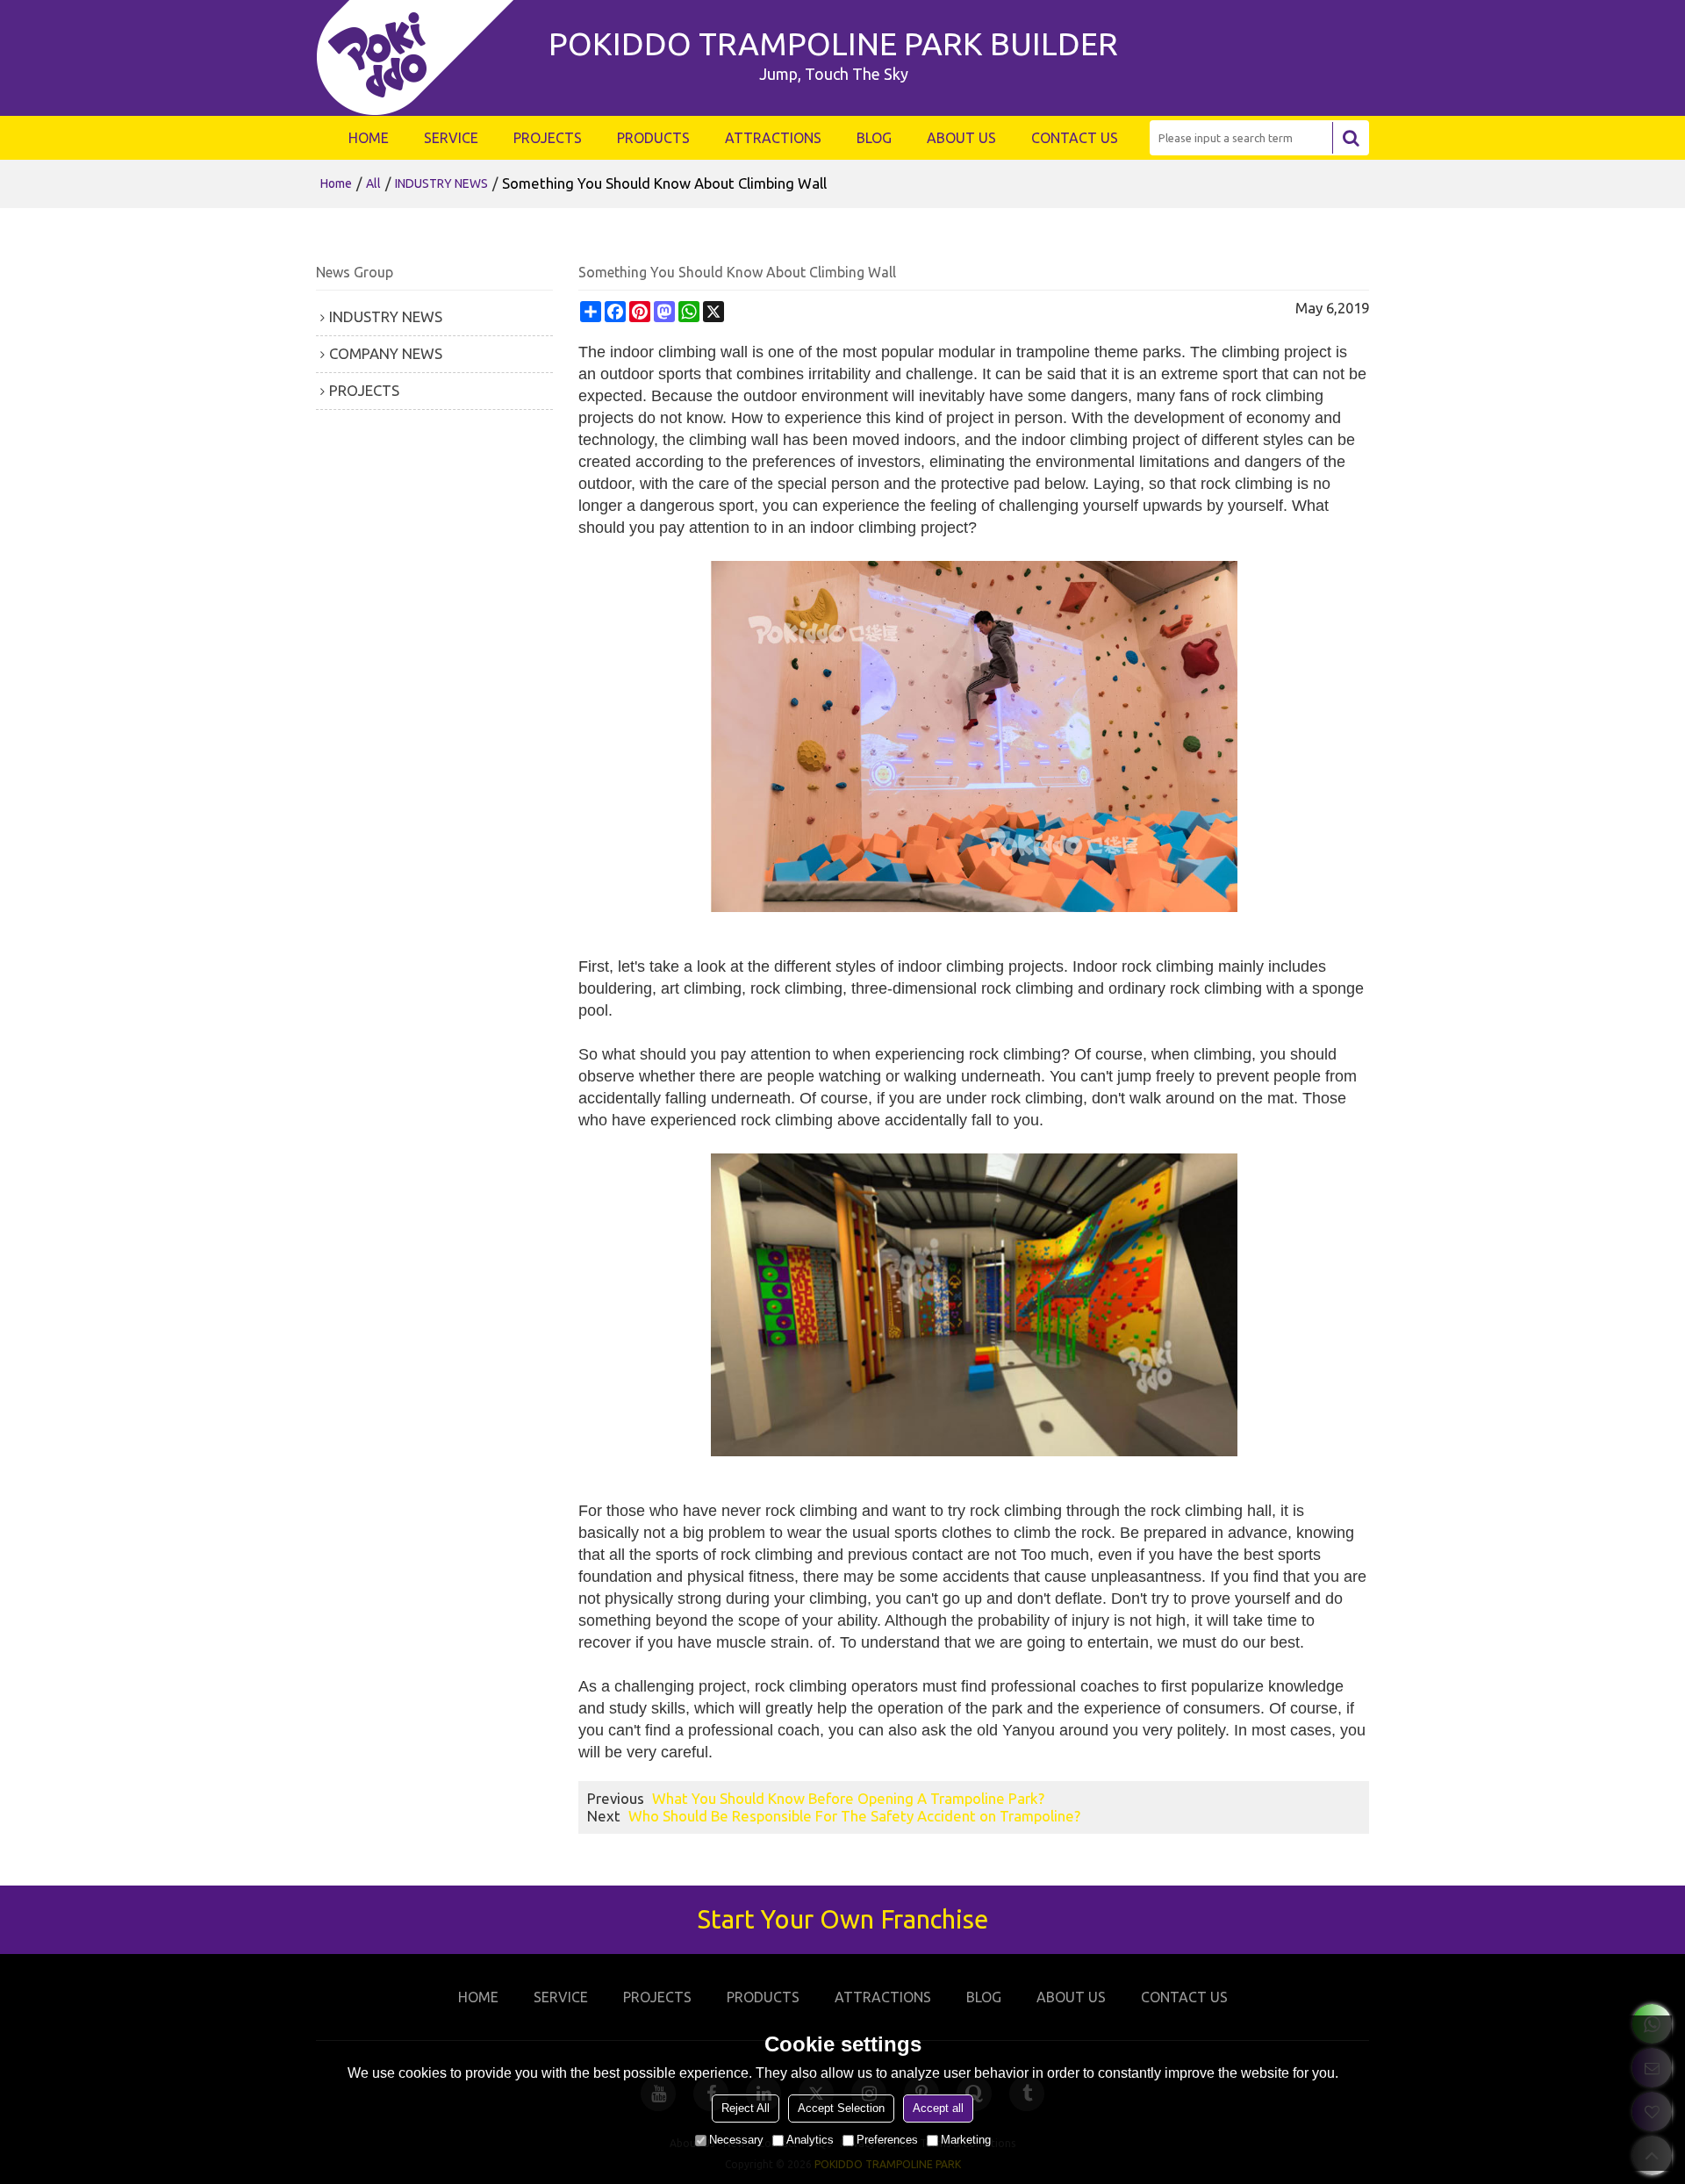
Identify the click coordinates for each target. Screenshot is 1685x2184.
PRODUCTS (653, 138)
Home (336, 183)
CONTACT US (1075, 138)
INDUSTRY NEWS (441, 183)
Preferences (887, 2140)
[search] (1351, 138)
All (373, 183)
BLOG (874, 138)
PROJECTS (548, 138)
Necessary (736, 2140)
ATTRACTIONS (773, 138)
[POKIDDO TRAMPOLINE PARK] (423, 58)
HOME (369, 138)
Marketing (966, 2140)
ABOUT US (961, 138)
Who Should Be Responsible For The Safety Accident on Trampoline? (854, 1816)
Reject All (746, 2108)
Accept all (938, 2108)
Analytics (810, 2140)
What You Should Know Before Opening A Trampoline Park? (848, 1798)
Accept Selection (841, 2108)
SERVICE (451, 138)
